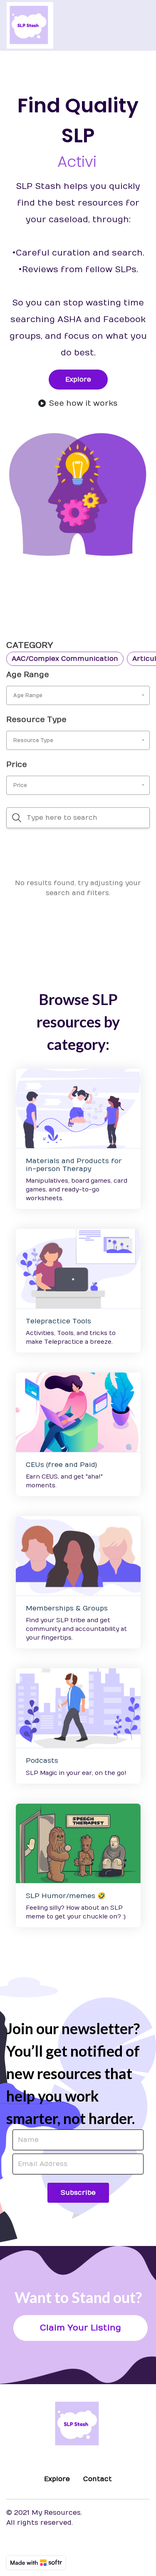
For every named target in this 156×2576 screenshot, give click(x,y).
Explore (78, 380)
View (78, 1108)
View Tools (78, 1268)
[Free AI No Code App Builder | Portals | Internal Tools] (36, 2563)
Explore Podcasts (78, 1708)
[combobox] (78, 695)
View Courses (78, 1412)
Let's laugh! (78, 1843)
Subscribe (78, 2193)
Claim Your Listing (80, 2328)
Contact (98, 2479)
